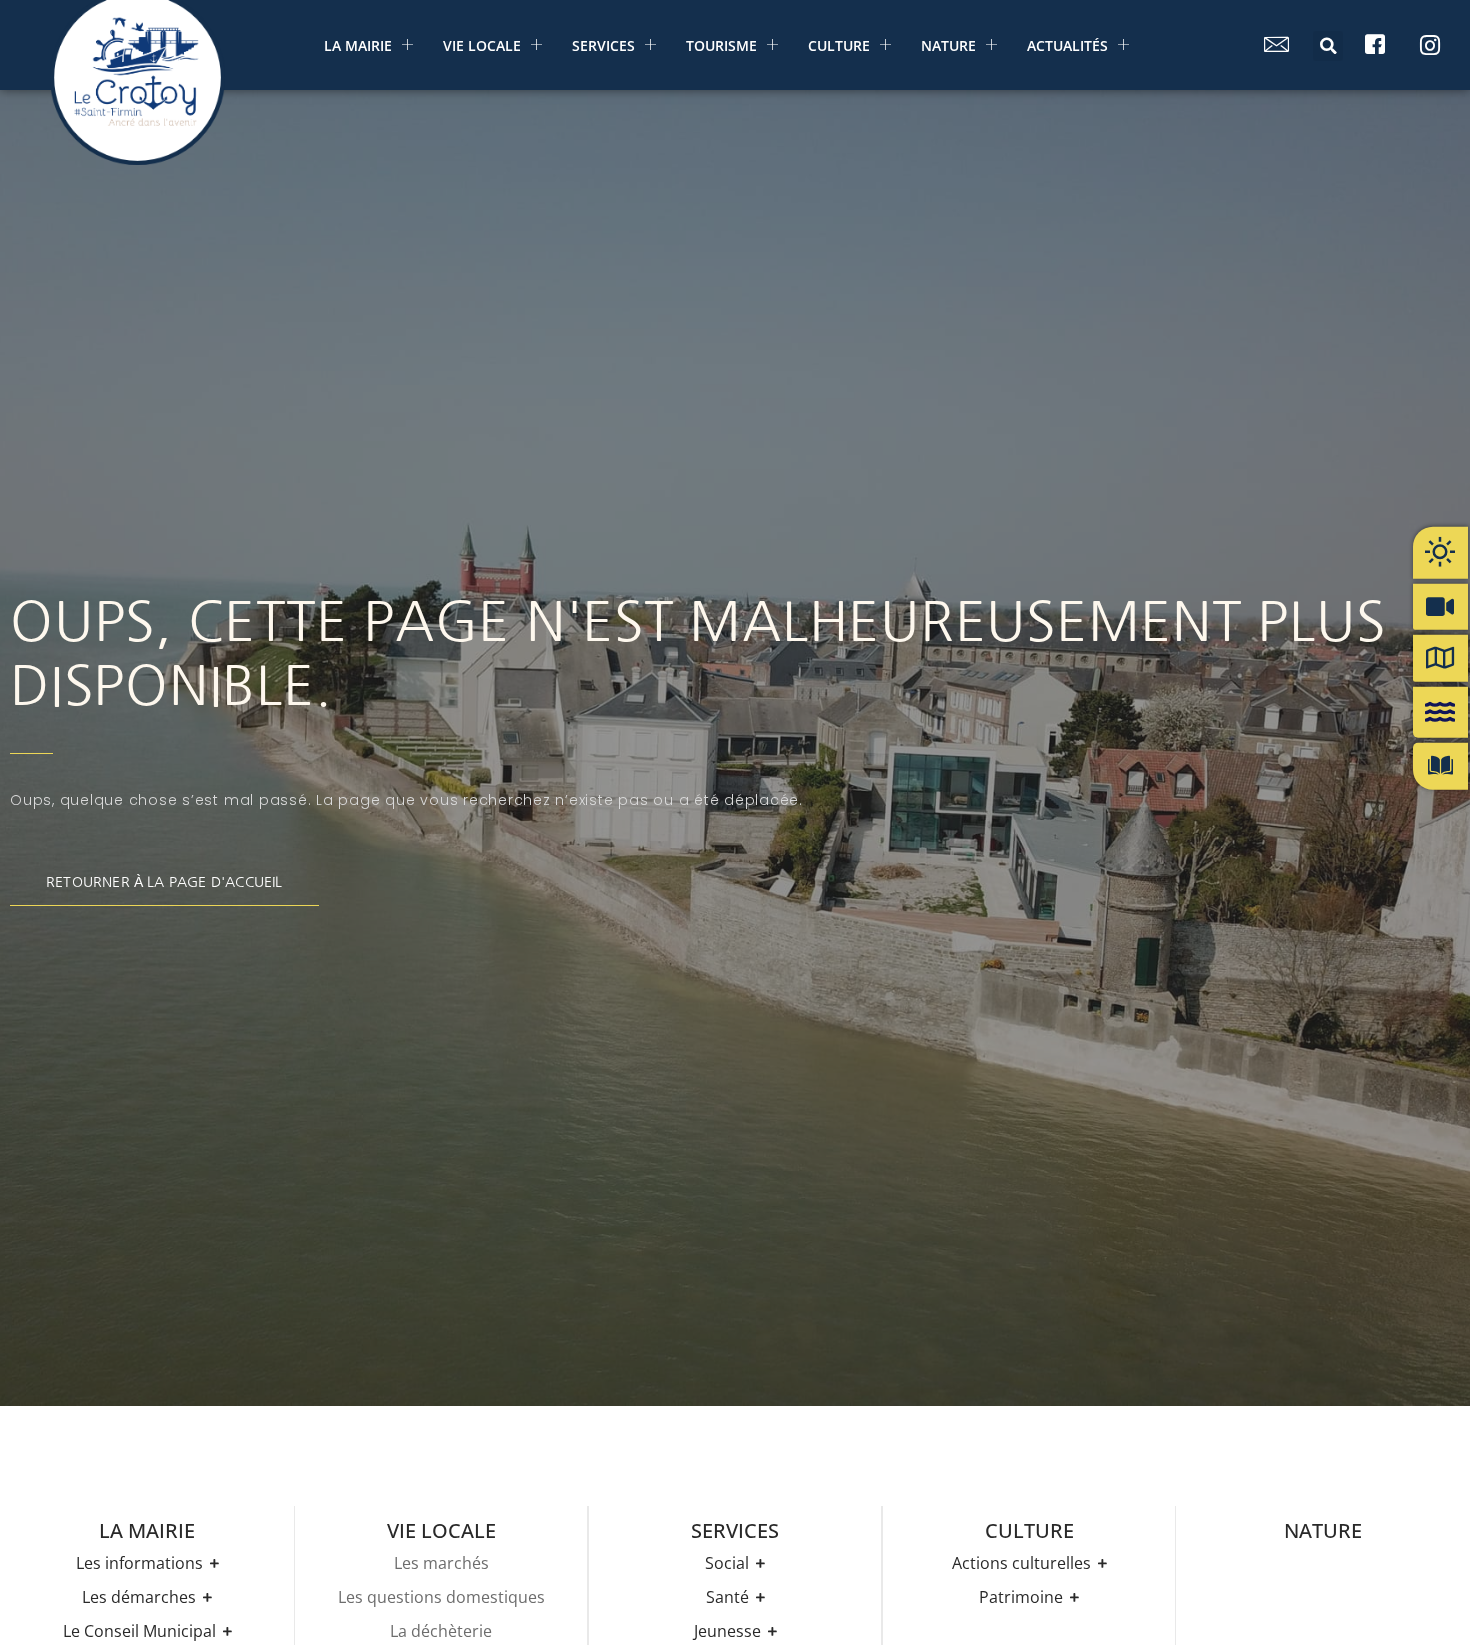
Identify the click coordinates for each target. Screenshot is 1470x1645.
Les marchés (441, 1563)
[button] (1328, 46)
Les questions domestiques (441, 1597)
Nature (948, 45)
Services (603, 45)
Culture (839, 45)
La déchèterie (441, 1631)
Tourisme (721, 45)
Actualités (1067, 45)
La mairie (358, 45)
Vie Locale (482, 45)
